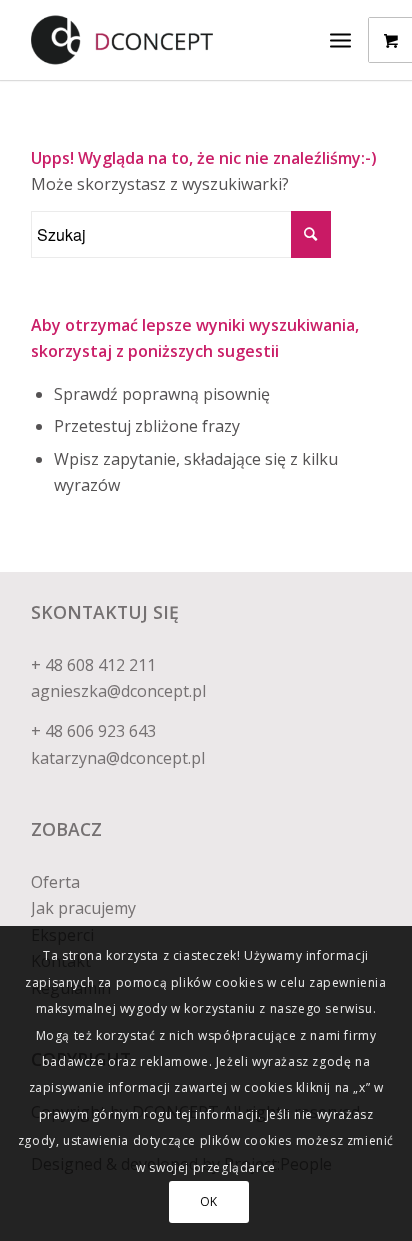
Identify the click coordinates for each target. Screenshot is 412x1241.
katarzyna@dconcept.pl (118, 758)
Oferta (55, 882)
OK (209, 1201)
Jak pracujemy (83, 908)
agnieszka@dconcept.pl (118, 691)
